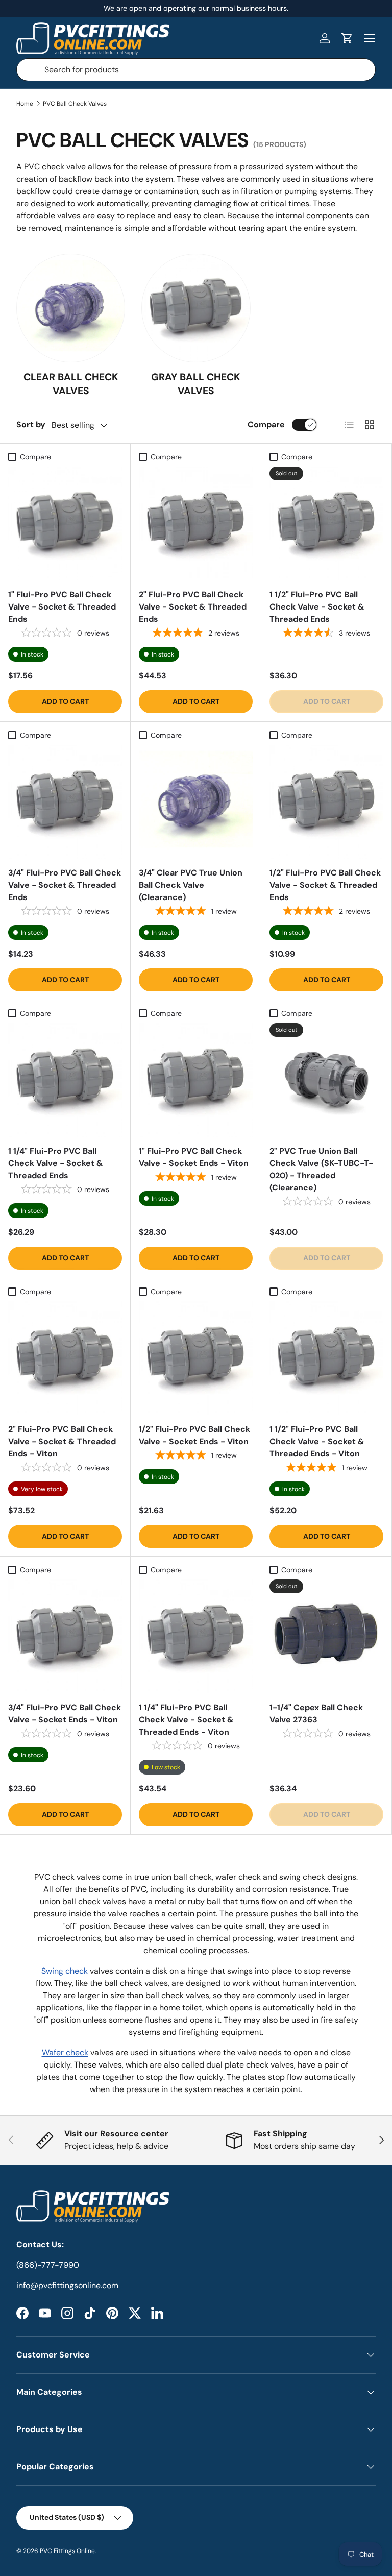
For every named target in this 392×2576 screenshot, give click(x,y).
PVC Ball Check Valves (75, 104)
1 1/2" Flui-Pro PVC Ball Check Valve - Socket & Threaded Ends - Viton (317, 1441)
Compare (266, 424)
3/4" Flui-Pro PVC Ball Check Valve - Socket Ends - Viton (65, 1714)
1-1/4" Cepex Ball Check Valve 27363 (316, 1714)
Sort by (31, 424)
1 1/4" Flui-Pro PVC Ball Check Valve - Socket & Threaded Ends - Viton (186, 1720)
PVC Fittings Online (67, 2551)
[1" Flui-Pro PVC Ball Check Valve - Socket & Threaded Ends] (65, 524)
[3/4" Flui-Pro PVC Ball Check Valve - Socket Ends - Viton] (65, 1636)
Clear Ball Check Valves (71, 384)
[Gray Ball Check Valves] (196, 308)
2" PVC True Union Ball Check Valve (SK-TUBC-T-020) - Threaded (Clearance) (321, 1169)
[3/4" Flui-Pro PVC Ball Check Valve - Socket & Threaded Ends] (65, 802)
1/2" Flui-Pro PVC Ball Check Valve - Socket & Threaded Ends (325, 885)
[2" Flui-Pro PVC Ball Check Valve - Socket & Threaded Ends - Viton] (65, 1358)
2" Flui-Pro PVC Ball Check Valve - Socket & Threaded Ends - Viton (62, 1441)
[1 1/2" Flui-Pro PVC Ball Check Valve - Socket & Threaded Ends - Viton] (326, 1358)
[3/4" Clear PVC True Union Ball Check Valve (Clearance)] (196, 802)
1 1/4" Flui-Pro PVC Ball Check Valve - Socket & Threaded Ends (56, 1163)
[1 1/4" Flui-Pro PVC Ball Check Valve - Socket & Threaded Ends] (65, 1080)
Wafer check (65, 2052)
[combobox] (196, 70)
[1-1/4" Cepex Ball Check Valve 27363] (326, 1636)
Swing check (65, 1971)
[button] (347, 38)
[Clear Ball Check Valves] (71, 308)
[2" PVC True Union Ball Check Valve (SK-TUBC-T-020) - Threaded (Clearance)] (326, 1080)
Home (25, 104)
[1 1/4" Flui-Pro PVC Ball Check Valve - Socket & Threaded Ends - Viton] (196, 1636)
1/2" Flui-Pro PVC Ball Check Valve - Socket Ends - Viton (194, 1435)
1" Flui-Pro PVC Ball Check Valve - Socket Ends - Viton (194, 1157)
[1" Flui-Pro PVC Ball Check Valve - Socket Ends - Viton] (196, 1080)
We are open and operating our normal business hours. (196, 8)
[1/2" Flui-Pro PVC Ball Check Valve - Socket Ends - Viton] (196, 1358)
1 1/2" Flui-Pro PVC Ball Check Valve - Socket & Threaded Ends (317, 607)
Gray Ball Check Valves (196, 384)
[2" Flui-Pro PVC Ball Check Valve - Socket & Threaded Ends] (196, 524)
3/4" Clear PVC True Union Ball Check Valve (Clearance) (191, 885)
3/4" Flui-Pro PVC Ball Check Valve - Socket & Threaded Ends (65, 885)
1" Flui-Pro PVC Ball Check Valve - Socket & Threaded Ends (62, 607)
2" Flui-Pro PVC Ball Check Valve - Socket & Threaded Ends (193, 607)
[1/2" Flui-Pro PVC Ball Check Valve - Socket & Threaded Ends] (326, 802)
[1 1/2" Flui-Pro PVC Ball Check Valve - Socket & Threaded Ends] (326, 524)
